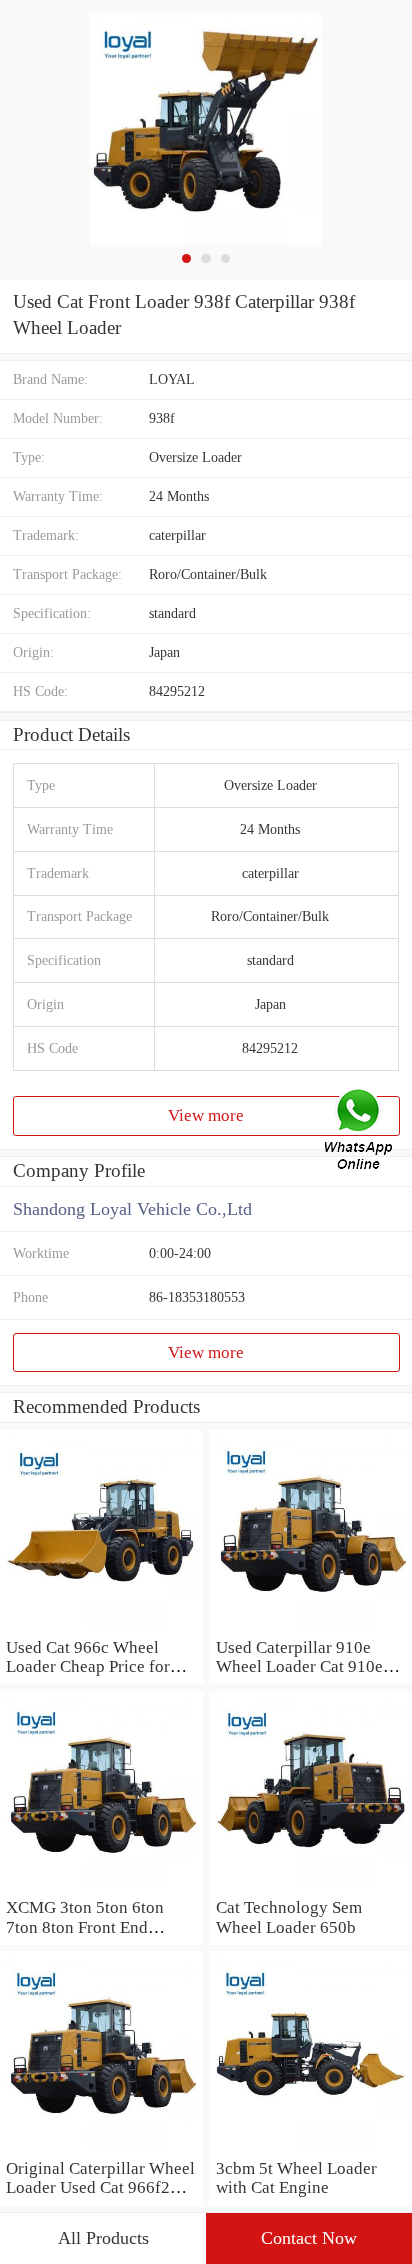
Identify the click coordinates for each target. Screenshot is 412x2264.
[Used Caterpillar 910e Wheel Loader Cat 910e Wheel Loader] (310, 1627)
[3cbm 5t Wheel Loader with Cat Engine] (310, 2148)
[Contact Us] (360, 1132)
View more (206, 1115)
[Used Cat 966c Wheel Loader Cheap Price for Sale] (101, 1627)
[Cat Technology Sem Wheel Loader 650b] (310, 1887)
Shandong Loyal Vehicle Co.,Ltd (132, 1209)
